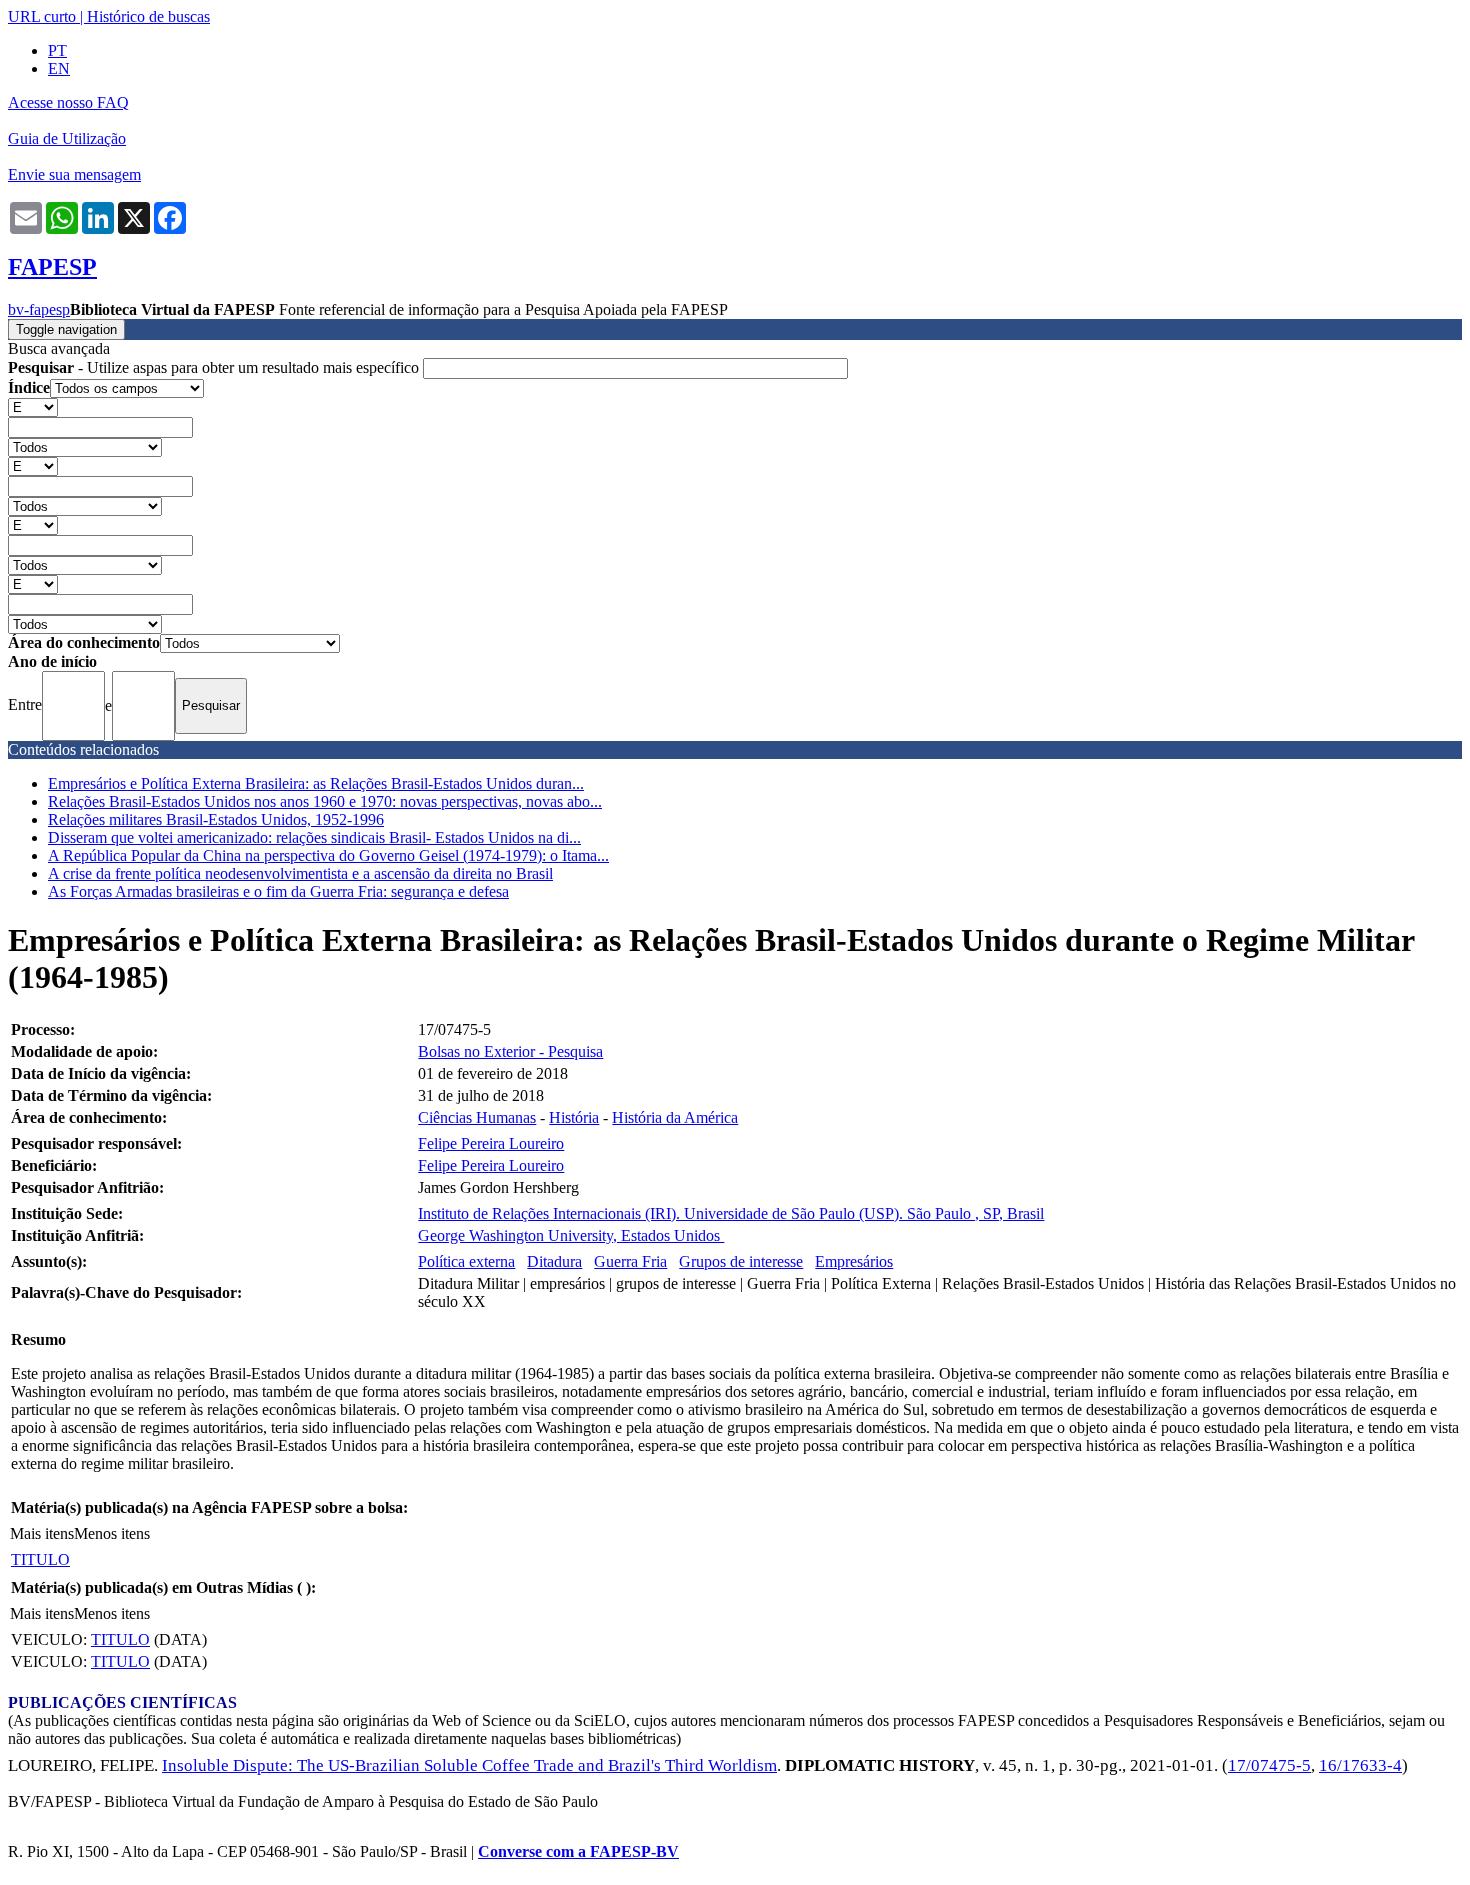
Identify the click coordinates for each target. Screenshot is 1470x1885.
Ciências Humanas (477, 1117)
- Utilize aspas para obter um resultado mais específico (215, 367)
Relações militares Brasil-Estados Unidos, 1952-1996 (216, 819)
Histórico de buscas (148, 16)
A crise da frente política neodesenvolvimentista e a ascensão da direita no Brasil (300, 873)
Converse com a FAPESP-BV (578, 1851)
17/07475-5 (1269, 1765)
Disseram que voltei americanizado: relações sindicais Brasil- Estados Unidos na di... (314, 837)
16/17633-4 (1360, 1765)
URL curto (42, 16)
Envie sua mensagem (74, 174)
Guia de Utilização (67, 138)
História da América (675, 1117)
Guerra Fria (630, 1261)
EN (59, 68)
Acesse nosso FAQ (68, 102)
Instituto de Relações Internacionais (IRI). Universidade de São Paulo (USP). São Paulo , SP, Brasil (731, 1213)
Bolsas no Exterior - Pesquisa (510, 1051)
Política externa (466, 1261)
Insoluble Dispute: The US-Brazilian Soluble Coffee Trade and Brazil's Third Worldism (469, 1765)
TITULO (40, 1559)
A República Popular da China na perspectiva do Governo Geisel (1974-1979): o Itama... (328, 855)
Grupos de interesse (741, 1261)
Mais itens (42, 1533)
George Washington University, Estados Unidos (571, 1235)
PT (57, 50)
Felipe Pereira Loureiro (491, 1143)
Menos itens (112, 1533)
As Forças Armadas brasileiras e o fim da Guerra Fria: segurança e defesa (278, 891)
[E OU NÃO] (33, 406)
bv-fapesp (39, 309)
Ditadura (554, 1261)
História (574, 1117)
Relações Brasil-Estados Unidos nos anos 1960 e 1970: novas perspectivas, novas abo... (325, 801)
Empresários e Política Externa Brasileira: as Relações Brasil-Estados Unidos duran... (316, 783)
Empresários (854, 1261)
